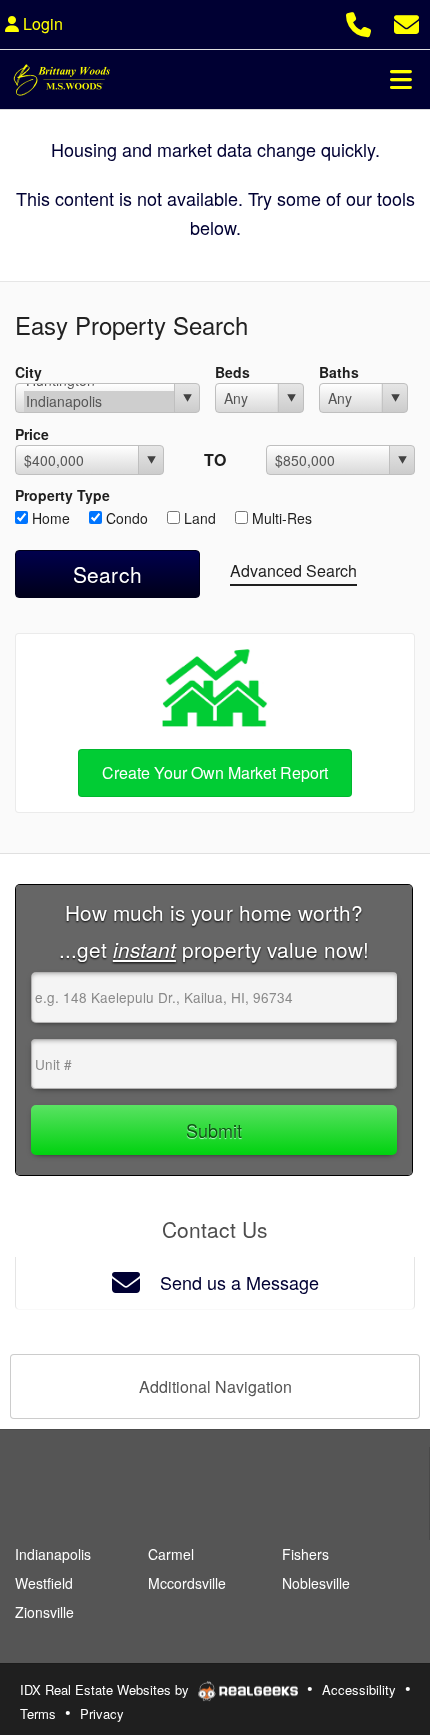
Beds (232, 372)
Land (198, 518)
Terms (38, 1713)
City (28, 372)
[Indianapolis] (99, 401)
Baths (339, 372)
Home (49, 518)
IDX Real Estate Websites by (106, 1689)
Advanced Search (293, 570)
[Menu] (401, 79)
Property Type (62, 495)
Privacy (102, 1713)
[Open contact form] (406, 21)
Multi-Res (280, 518)
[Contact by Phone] (358, 21)
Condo (125, 518)
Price (32, 434)
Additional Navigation (215, 1386)
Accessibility (359, 1689)
